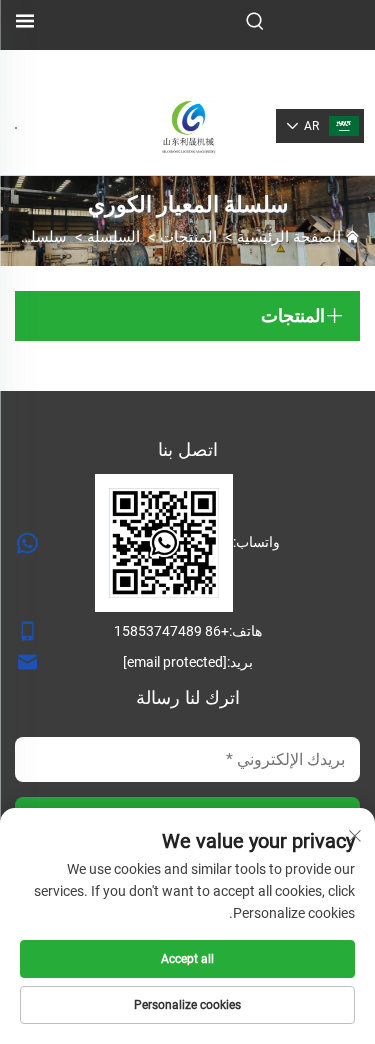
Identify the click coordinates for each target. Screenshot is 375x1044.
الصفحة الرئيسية (289, 237)
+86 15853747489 (171, 631)
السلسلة (113, 237)
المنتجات (188, 237)
